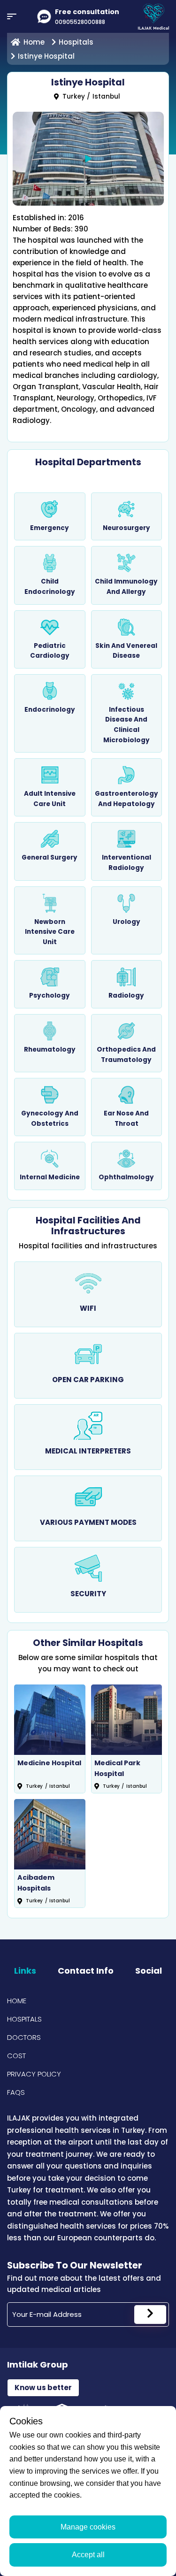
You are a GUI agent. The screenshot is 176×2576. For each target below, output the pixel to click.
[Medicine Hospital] (50, 1720)
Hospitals (24, 2019)
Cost (16, 2056)
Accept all (88, 2555)
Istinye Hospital (46, 56)
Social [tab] (149, 1971)
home (34, 42)
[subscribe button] (150, 2315)
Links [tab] (25, 1971)
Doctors (24, 2037)
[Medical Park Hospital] (127, 1720)
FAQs (16, 2092)
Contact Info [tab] (86, 1971)
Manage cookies (88, 2527)
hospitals (76, 42)
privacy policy (34, 2074)
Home (17, 2001)
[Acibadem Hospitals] (50, 1834)
